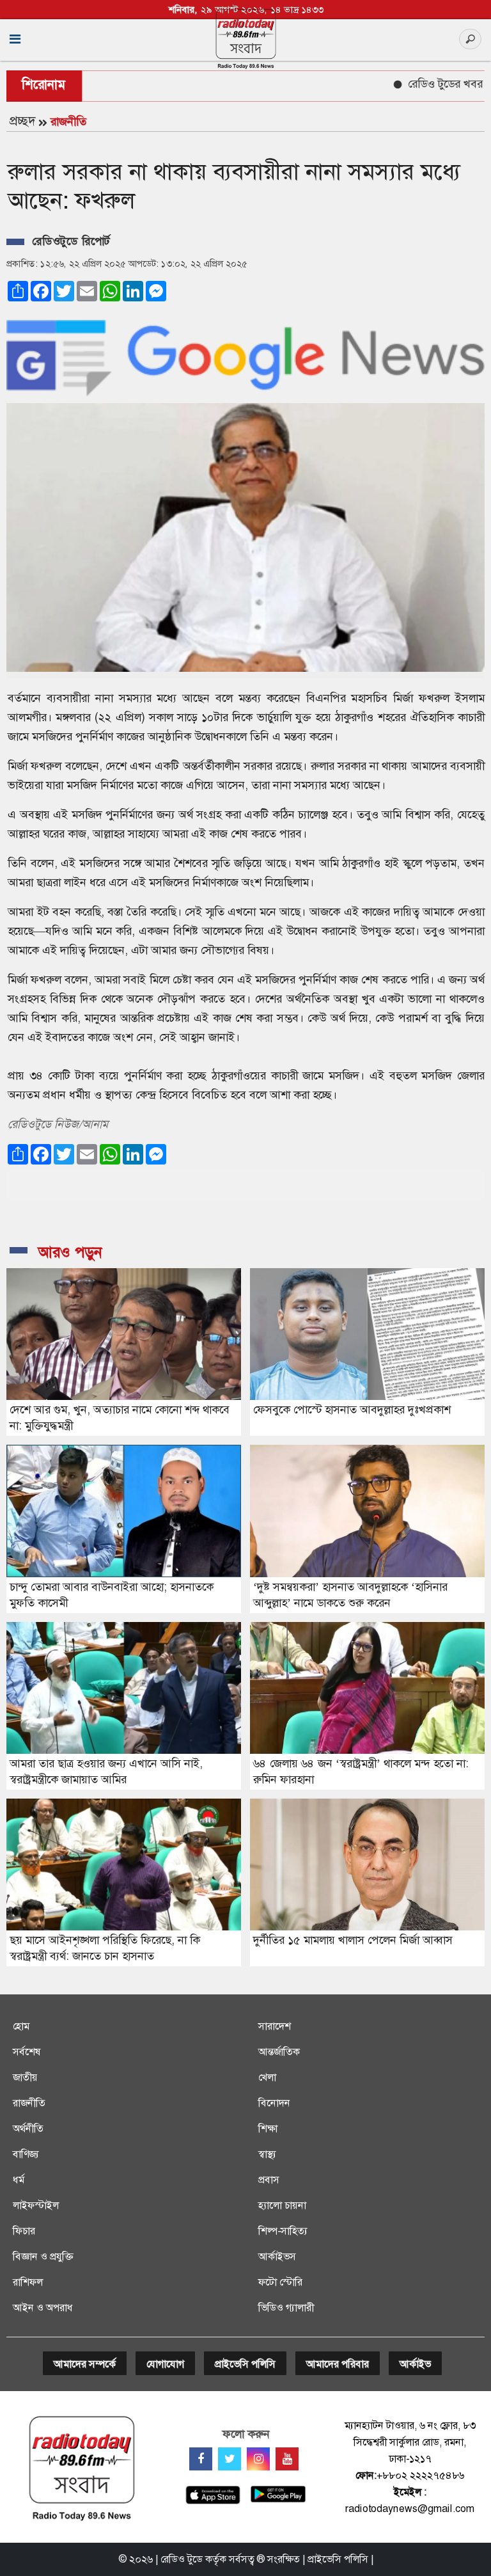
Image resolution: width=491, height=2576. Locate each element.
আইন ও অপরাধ (43, 2308)
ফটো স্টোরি (280, 2282)
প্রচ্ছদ (22, 121)
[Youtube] (287, 2459)
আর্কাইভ (415, 2364)
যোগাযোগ (165, 2364)
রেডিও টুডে (182, 2559)
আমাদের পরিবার (338, 2364)
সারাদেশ (275, 2026)
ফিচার (24, 2231)
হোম (21, 2026)
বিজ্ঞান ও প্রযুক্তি (43, 2256)
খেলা (267, 2077)
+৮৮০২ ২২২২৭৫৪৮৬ (420, 2475)
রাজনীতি (68, 122)
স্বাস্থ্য (267, 2154)
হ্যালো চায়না (282, 2205)
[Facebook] (201, 2459)
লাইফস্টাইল (36, 2205)
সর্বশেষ (27, 2052)
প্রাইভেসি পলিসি (245, 2364)
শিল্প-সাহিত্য (283, 2231)
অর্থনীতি (28, 2128)
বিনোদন (274, 2103)
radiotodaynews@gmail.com (410, 2508)
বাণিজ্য (26, 2154)
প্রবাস (269, 2180)
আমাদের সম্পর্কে (85, 2364)
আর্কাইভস (277, 2256)
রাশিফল (28, 2282)
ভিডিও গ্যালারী (286, 2308)
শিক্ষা (268, 2128)
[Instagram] (258, 2459)
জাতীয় (25, 2077)
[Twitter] (230, 2459)
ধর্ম (19, 2180)
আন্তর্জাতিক (279, 2052)
